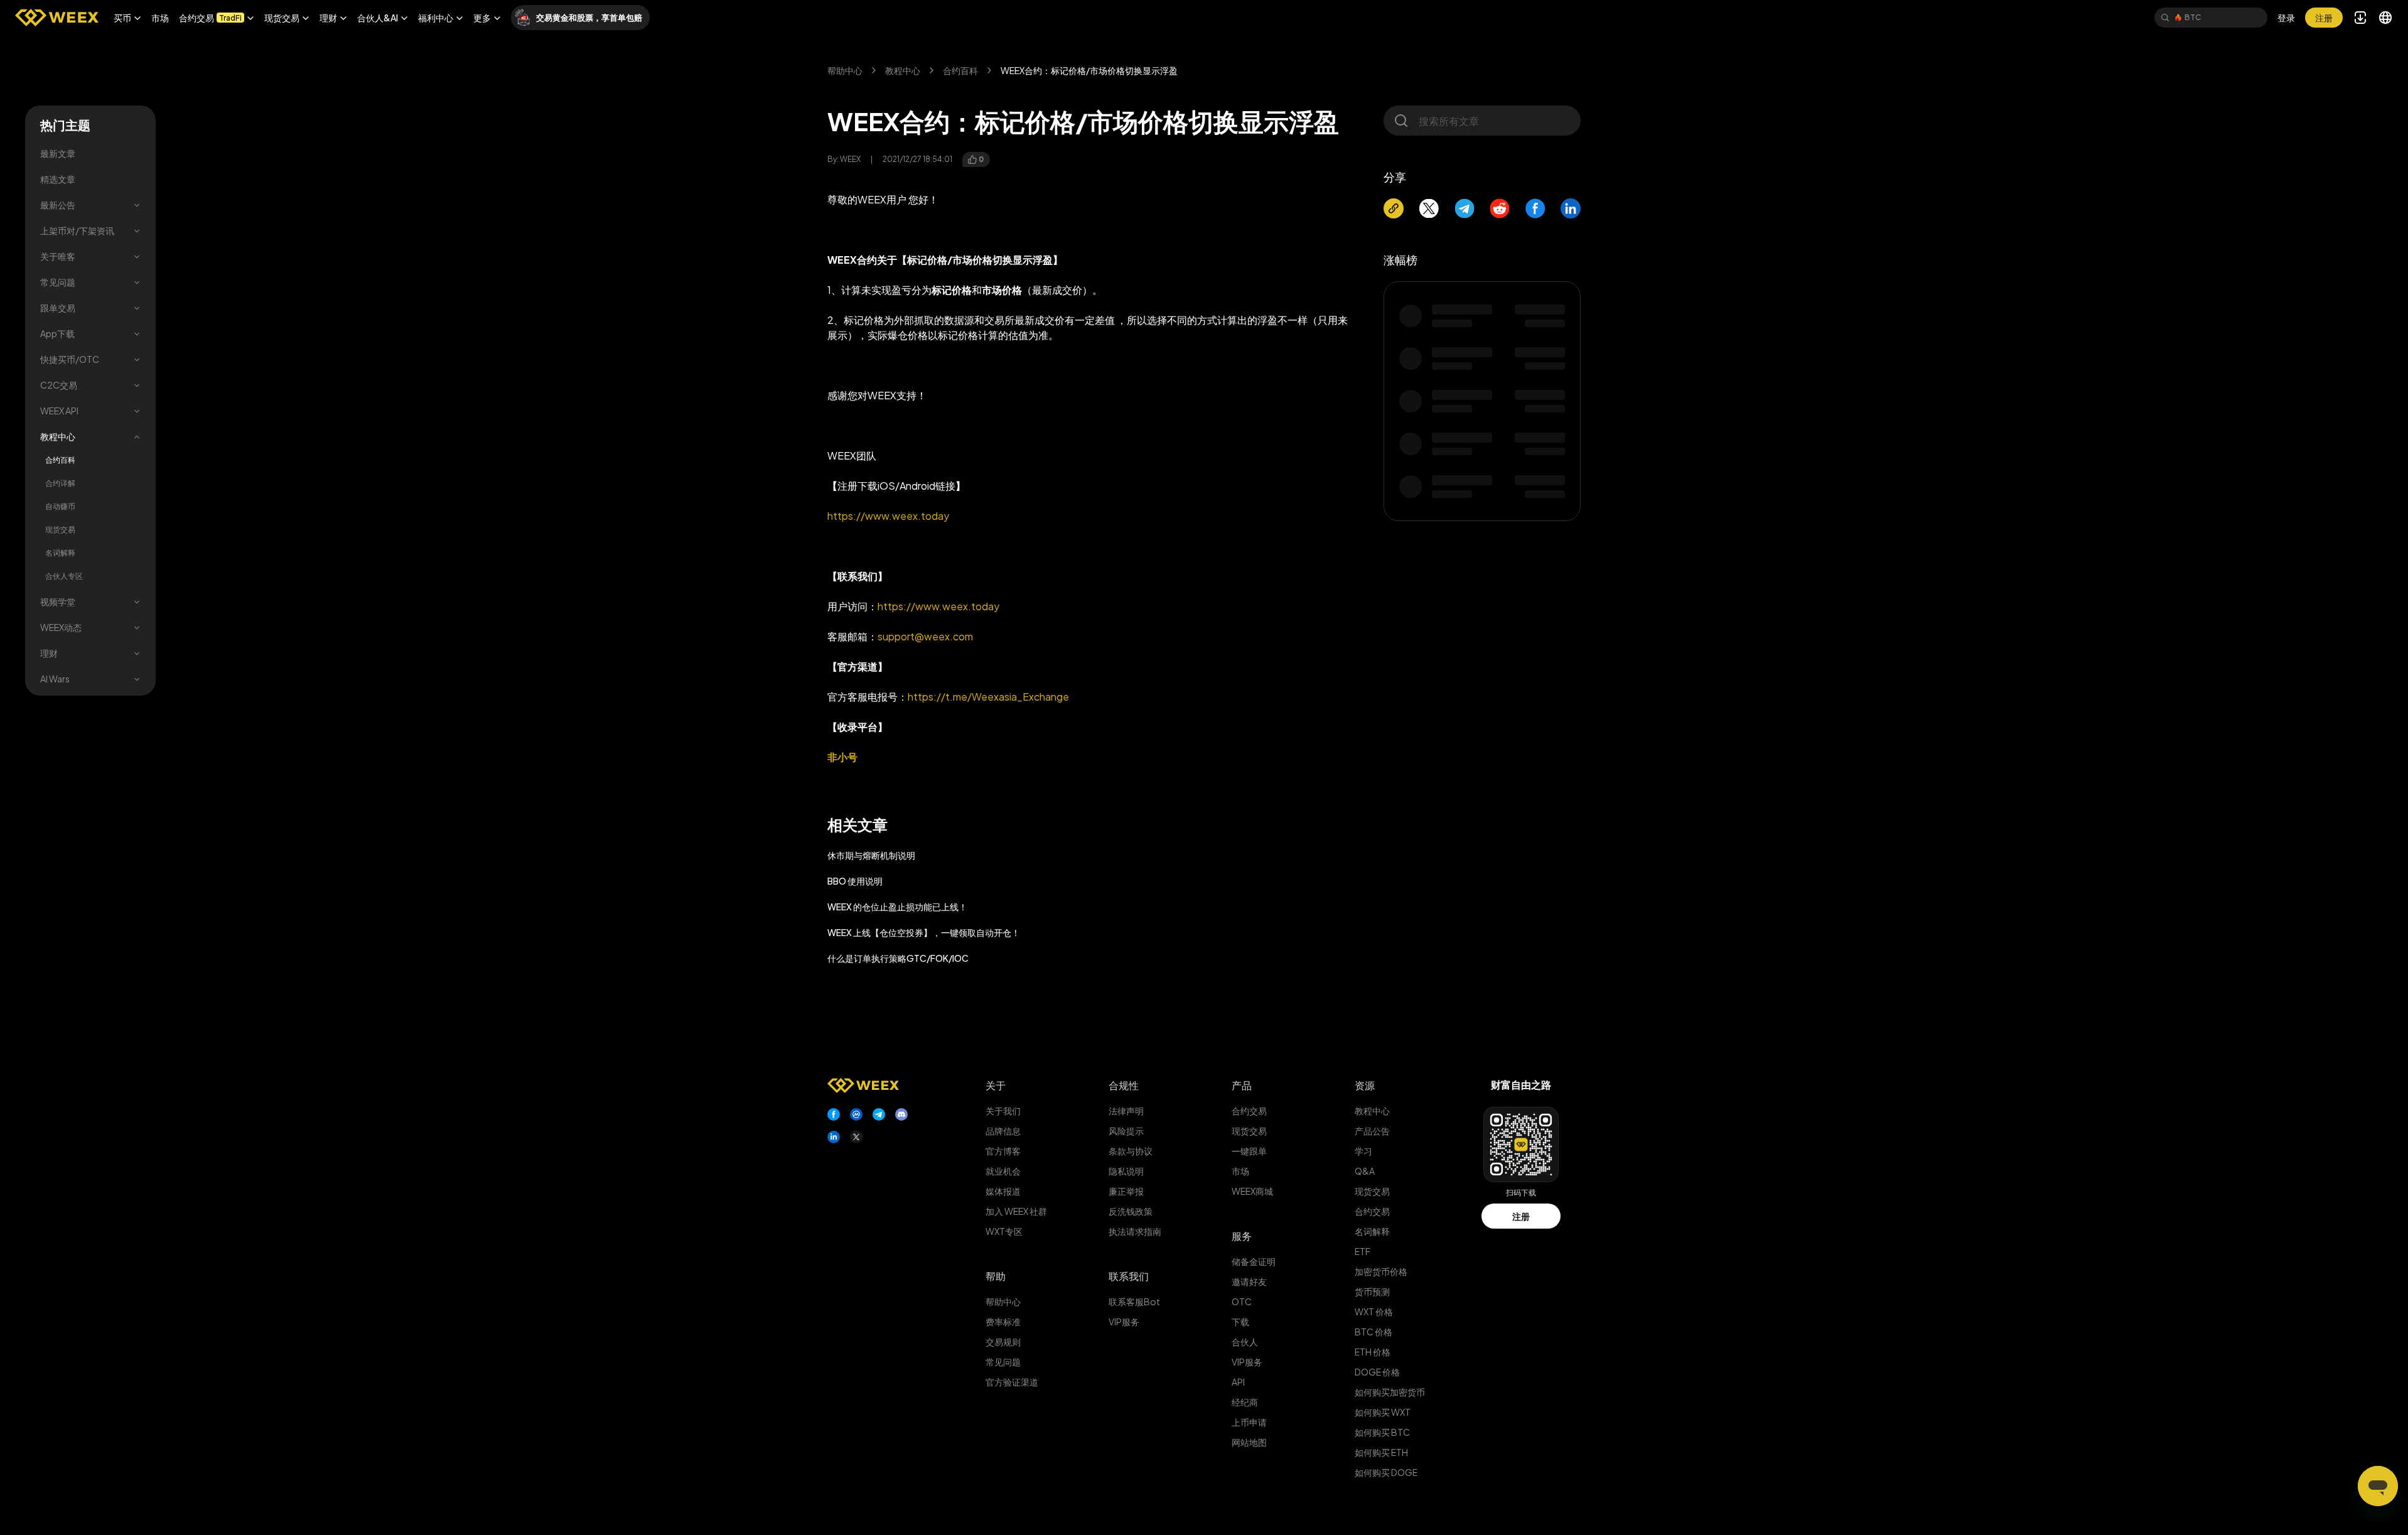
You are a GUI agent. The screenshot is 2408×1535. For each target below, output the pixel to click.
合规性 (1124, 1085)
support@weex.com (925, 636)
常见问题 (58, 282)
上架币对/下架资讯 (77, 230)
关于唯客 (58, 256)
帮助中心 (845, 70)
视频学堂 (58, 601)
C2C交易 (59, 385)
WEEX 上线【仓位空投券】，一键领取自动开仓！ (924, 932)
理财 (49, 653)
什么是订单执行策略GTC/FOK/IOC (898, 958)
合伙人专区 (64, 576)
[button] (127, 18)
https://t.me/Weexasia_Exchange (988, 697)
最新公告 (58, 205)
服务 (1242, 1236)
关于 (996, 1085)
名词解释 (60, 553)
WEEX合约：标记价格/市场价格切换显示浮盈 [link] (1089, 70)
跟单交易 (58, 308)
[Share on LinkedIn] (1571, 208)
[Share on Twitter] (1429, 208)
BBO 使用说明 (855, 881)
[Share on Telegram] (1465, 208)
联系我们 (1129, 1276)
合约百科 (60, 460)
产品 (1242, 1085)
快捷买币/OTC (70, 359)
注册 (1521, 1216)
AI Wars (55, 679)
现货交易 (60, 530)
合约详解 (60, 483)
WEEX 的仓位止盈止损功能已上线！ (897, 907)
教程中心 (58, 436)
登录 (2286, 18)
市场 (160, 18)
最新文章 (58, 153)
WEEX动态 (61, 627)
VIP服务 (1124, 1322)
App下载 (57, 333)
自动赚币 (60, 506)
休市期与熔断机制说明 (871, 855)
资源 (1365, 1085)
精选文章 (58, 179)
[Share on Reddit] (1500, 208)
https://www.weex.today (888, 516)
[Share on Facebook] (1535, 208)
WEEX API (59, 411)
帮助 (996, 1276)
